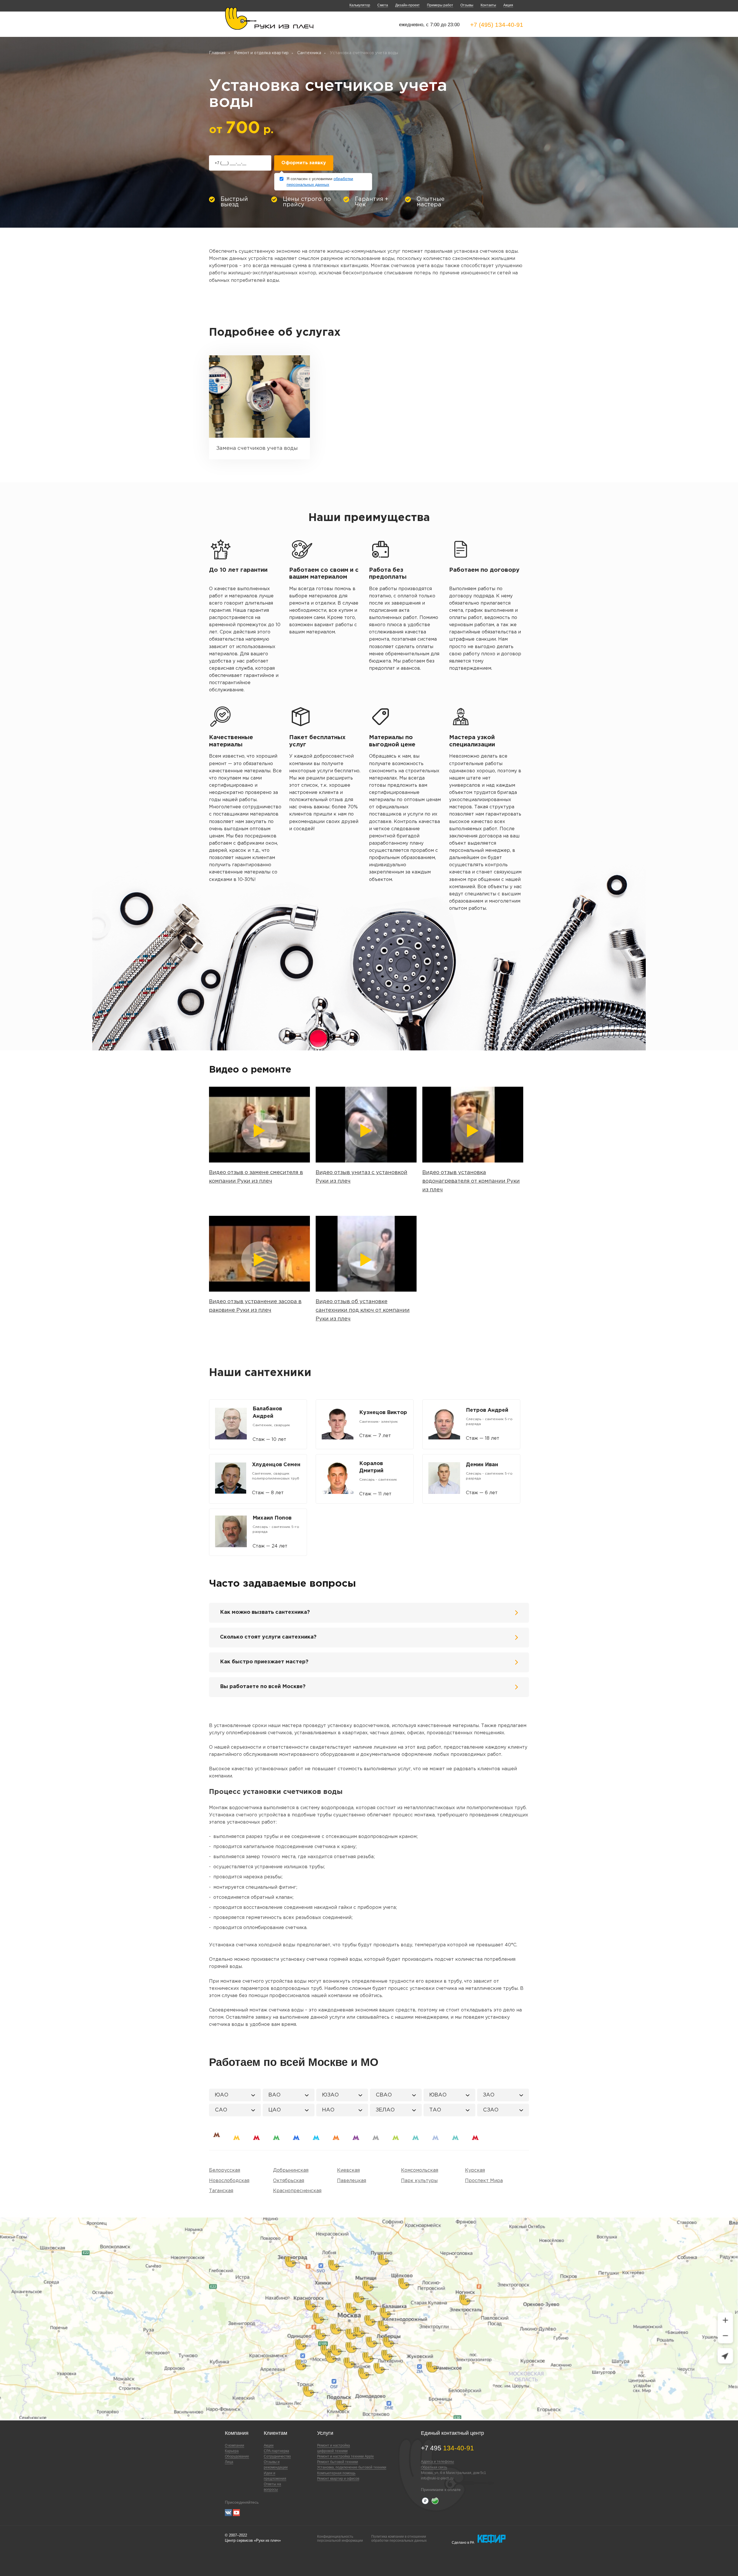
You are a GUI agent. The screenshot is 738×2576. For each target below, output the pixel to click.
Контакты (488, 5)
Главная (217, 53)
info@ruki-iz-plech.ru (437, 2478)
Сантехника (309, 53)
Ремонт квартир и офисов (338, 2479)
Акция (508, 5)
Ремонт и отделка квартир (261, 53)
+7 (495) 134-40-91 (497, 25)
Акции (269, 2445)
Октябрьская (289, 2181)
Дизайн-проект (407, 5)
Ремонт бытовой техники (338, 2462)
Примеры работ (440, 5)
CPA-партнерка (276, 2451)
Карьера (232, 2451)
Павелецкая (352, 2181)
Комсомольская (420, 2170)
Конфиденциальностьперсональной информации (340, 2539)
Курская (475, 2170)
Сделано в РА (463, 2543)
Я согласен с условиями (320, 182)
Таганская (221, 2191)
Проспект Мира (484, 2181)
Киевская (348, 2170)
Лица (229, 2462)
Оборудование (237, 2456)
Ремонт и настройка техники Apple (346, 2456)
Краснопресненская (297, 2191)
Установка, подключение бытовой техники (352, 2467)
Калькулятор (360, 5)
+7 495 (447, 2448)
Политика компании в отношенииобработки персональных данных (399, 2539)
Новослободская (229, 2181)
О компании (235, 2445)
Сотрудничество (277, 2456)
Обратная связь (434, 2467)
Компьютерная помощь (336, 2473)
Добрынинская (291, 2170)
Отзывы (467, 5)
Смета (383, 5)
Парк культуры (419, 2181)
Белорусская (225, 2170)
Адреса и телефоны (437, 2462)
